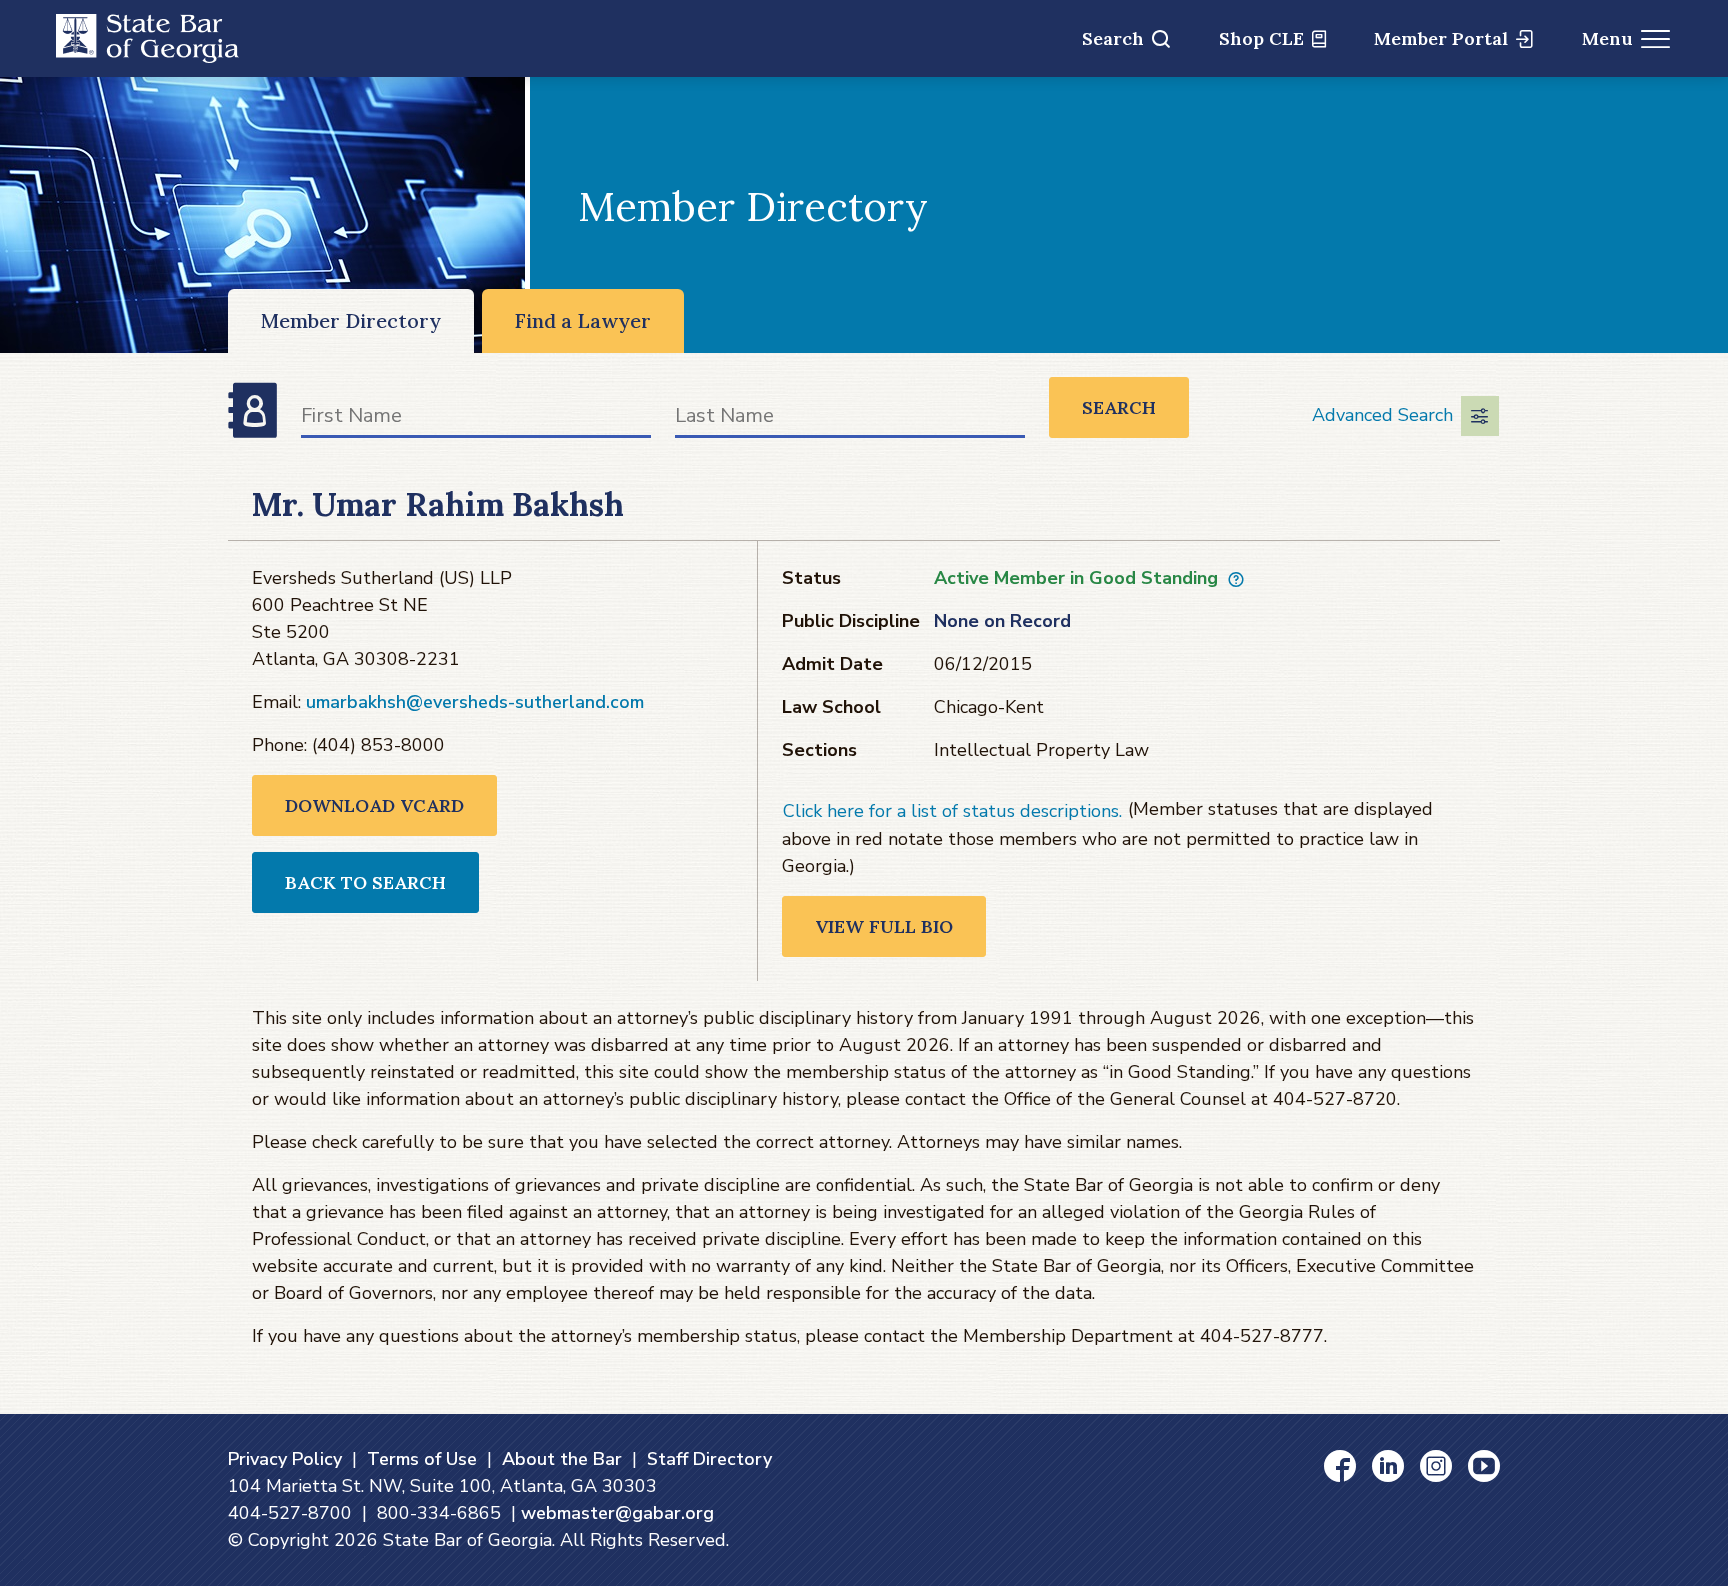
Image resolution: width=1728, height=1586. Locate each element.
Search (1113, 38)
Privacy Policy (285, 1459)
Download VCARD (374, 805)
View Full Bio (884, 926)
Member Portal (1441, 38)
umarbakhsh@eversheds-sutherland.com (475, 702)
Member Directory (351, 320)
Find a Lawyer (583, 320)
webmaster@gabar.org (617, 1513)
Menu (1607, 38)
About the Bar (562, 1459)
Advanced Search (1382, 415)
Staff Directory (709, 1459)
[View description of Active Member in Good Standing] (1236, 579)
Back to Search (365, 882)
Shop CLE (1261, 38)
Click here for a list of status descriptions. (952, 811)
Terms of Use (422, 1459)
